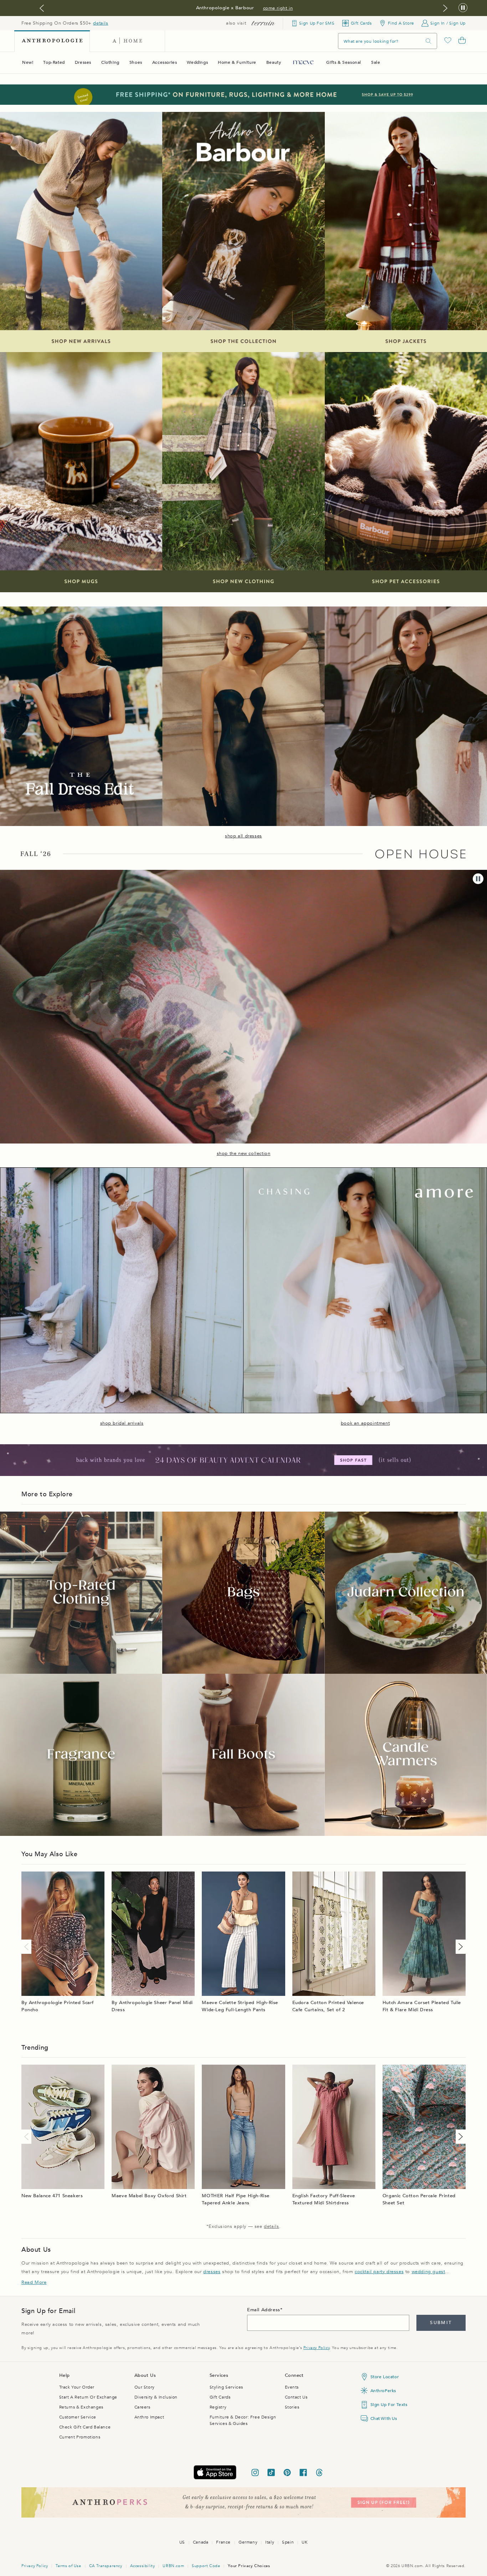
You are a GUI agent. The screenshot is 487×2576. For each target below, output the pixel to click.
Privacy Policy (316, 2348)
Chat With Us (384, 2418)
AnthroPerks (383, 2391)
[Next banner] (445, 8)
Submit (441, 2323)
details (101, 23)
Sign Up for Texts (389, 2405)
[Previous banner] (42, 8)
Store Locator (385, 2377)
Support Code (206, 2566)
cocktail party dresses (379, 2272)
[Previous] (28, 1947)
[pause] (478, 879)
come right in (278, 8)
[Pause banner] (463, 8)
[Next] (459, 1947)
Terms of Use (68, 2566)
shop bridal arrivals (122, 1423)
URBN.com (173, 2566)
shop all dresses (243, 836)
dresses (212, 2272)
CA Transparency (106, 2566)
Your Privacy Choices (249, 2566)
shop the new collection (244, 1153)
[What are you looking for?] (429, 41)
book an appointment (365, 1423)
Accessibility (143, 2566)
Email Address (264, 2310)
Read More (34, 2282)
